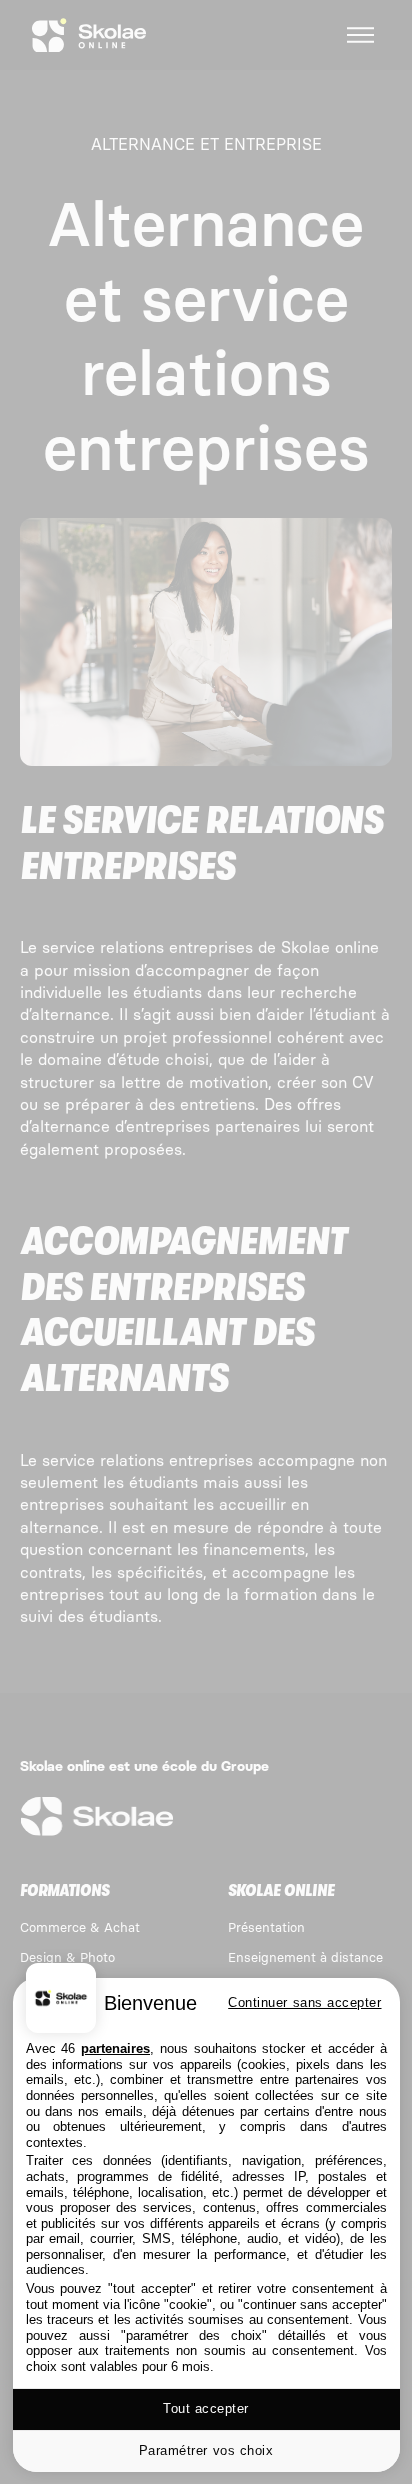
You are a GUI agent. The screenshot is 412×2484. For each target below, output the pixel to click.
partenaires (115, 2048)
